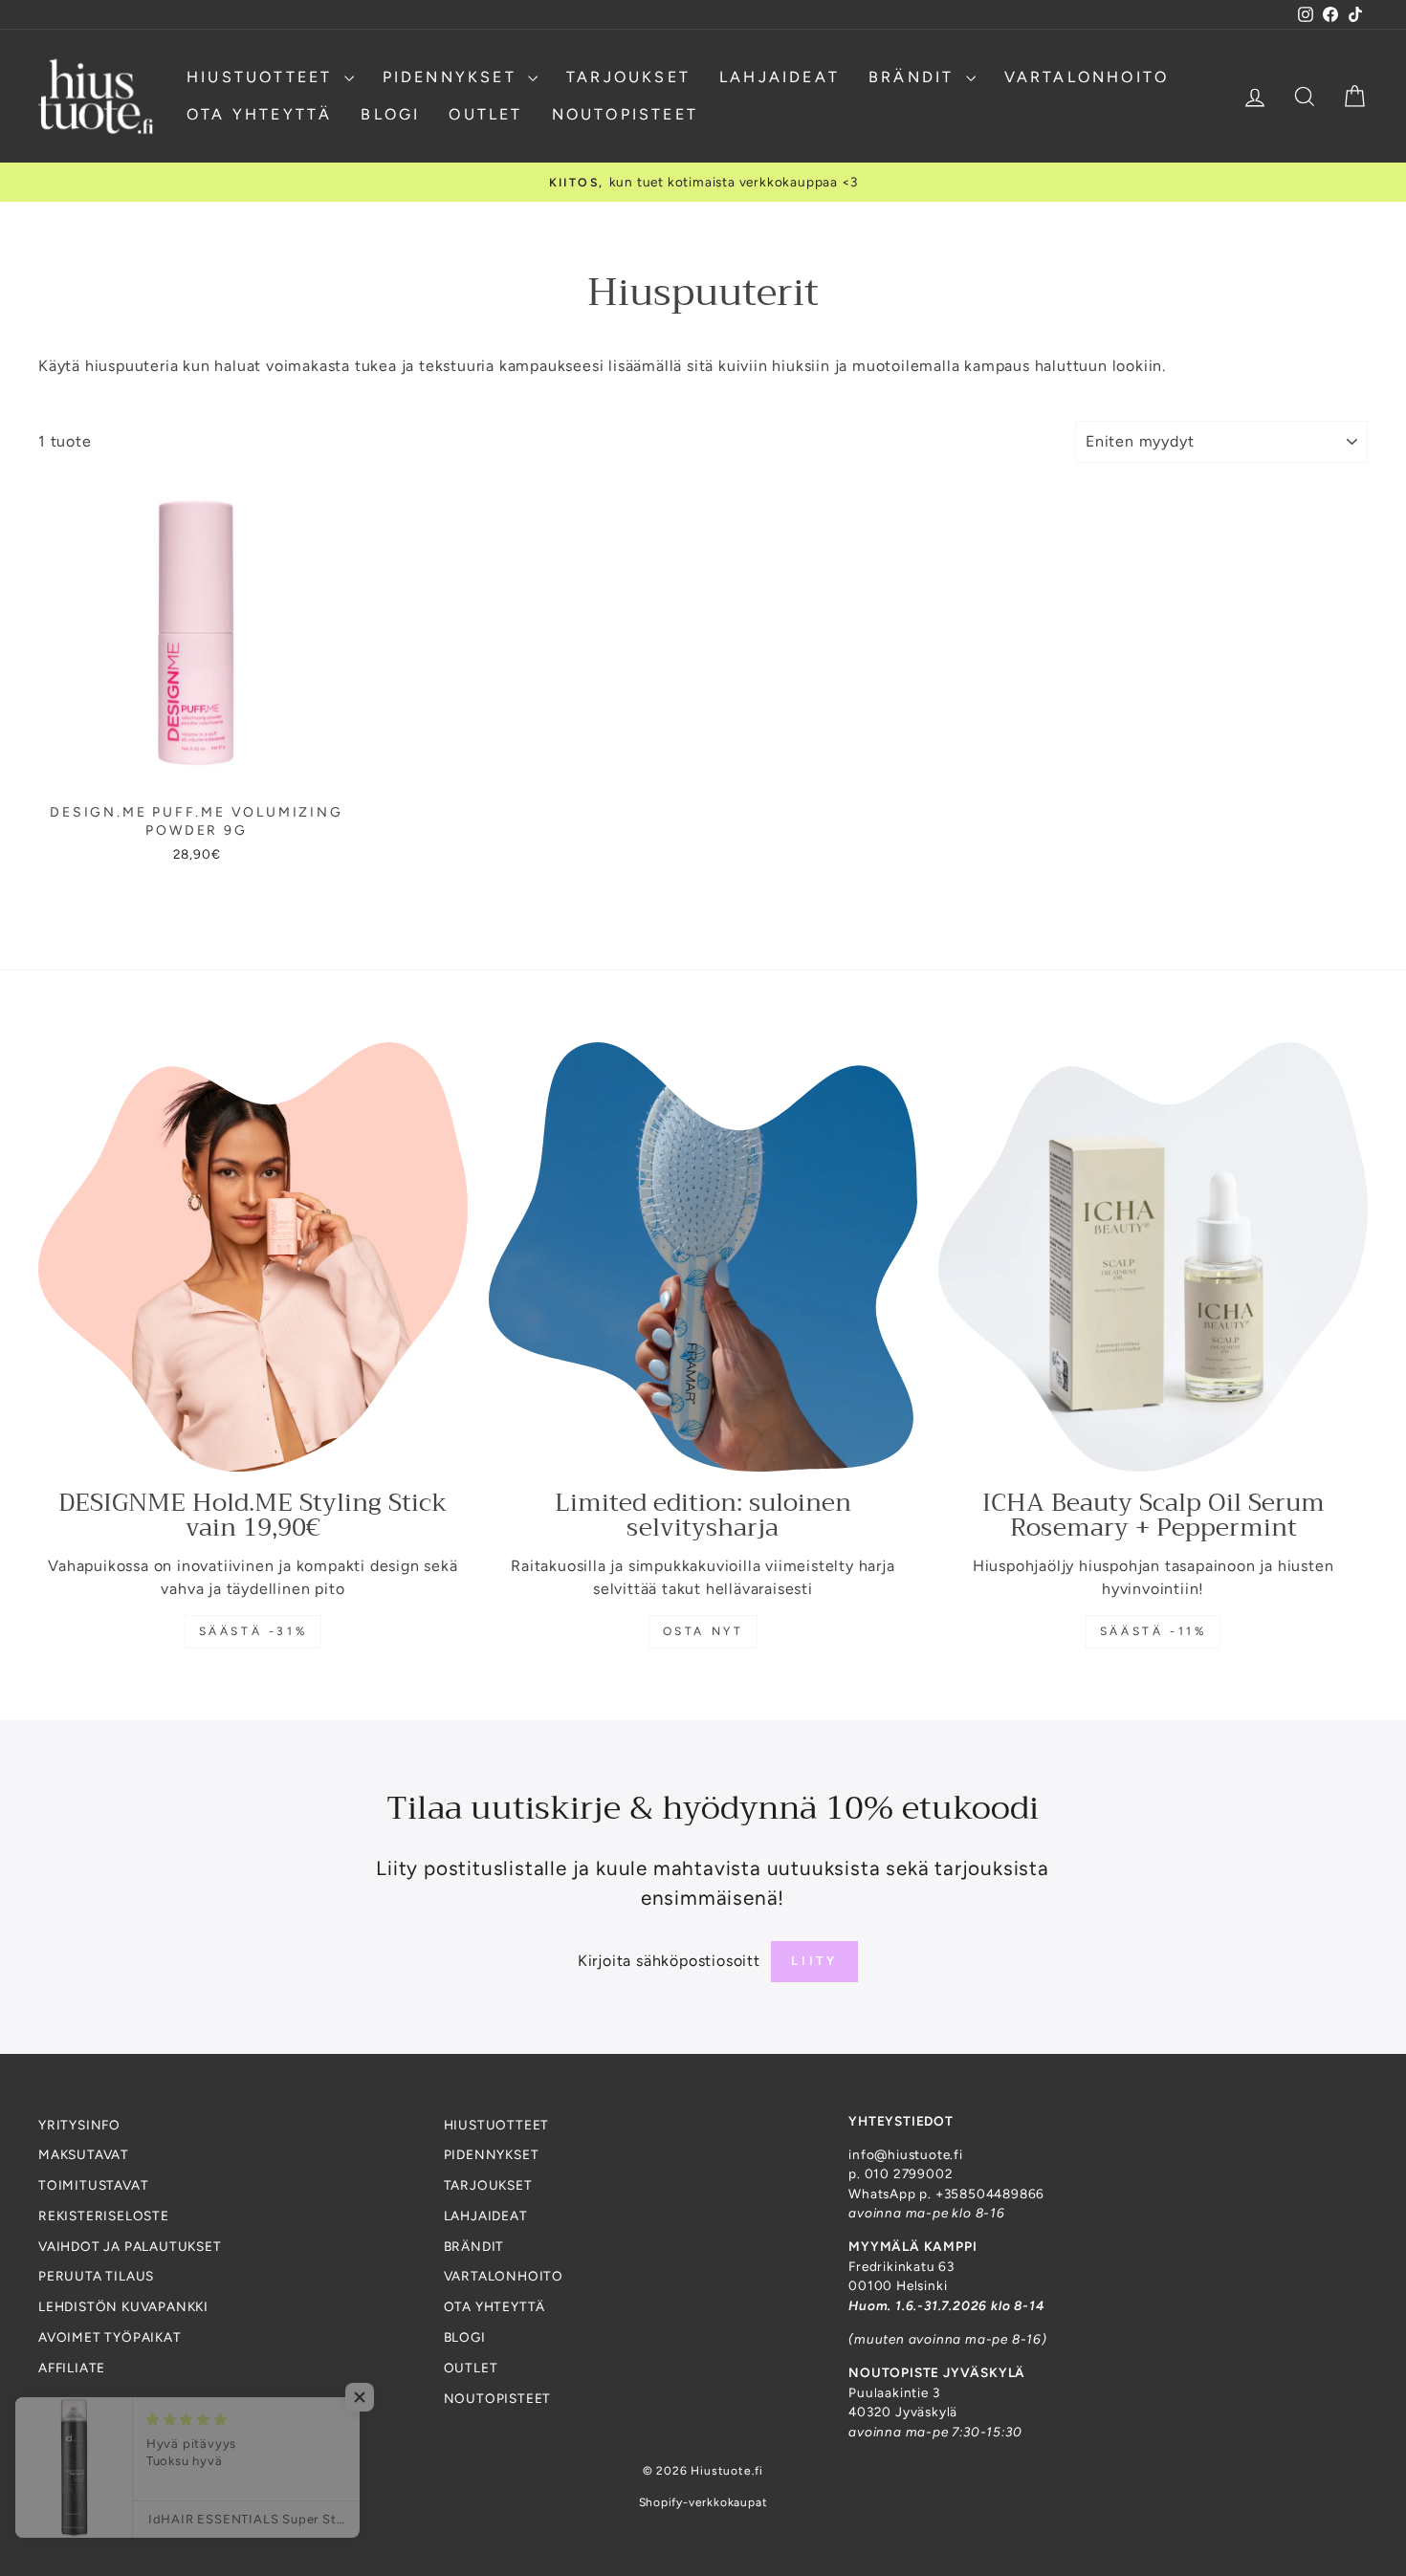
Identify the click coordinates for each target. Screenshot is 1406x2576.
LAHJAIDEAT (780, 77)
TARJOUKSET (628, 77)
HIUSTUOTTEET (263, 77)
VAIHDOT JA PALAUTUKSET (130, 2246)
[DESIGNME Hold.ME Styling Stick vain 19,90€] (253, 1257)
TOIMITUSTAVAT (93, 2185)
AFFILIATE (72, 2368)
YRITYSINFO (79, 2125)
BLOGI (390, 114)
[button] (383, 2397)
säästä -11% (1153, 1631)
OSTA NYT (703, 1631)
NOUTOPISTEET (625, 114)
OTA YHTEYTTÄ (259, 114)
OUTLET (485, 114)
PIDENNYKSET (453, 77)
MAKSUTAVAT (84, 2154)
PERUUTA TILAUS (96, 2276)
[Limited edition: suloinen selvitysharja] (703, 1257)
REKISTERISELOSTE (104, 2216)
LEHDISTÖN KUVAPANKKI (123, 2306)
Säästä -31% (253, 1631)
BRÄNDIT (915, 77)
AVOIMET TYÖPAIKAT (110, 2337)
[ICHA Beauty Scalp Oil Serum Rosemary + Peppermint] (1153, 1257)
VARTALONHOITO (1087, 77)
